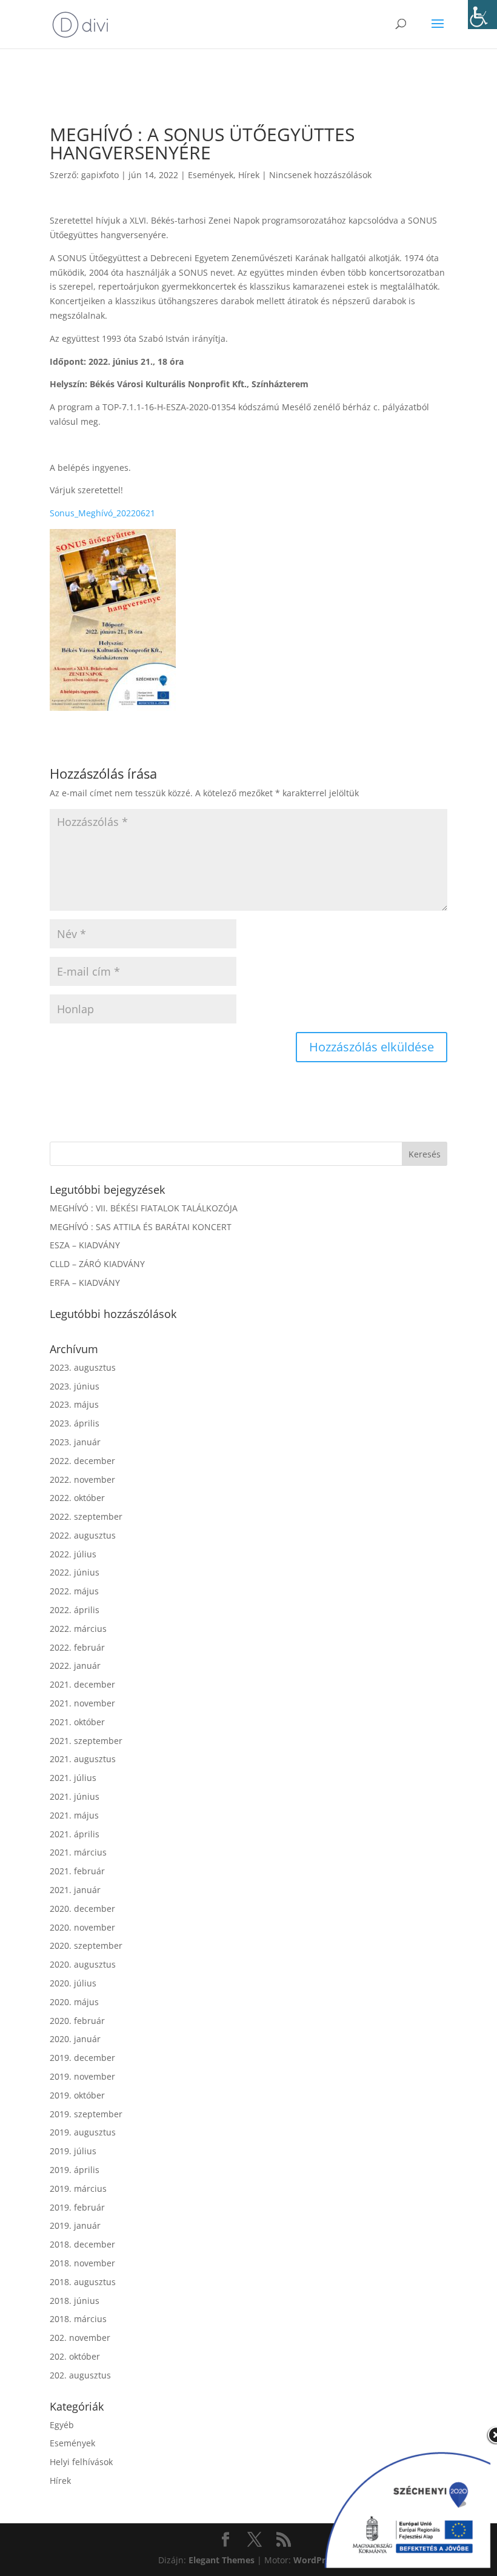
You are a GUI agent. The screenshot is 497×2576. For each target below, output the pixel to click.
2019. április (75, 2170)
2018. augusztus (83, 2282)
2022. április (75, 1610)
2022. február (77, 1647)
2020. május (74, 2002)
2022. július (73, 1554)
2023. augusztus (83, 1367)
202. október (75, 2356)
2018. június (75, 2301)
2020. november (82, 1927)
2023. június (75, 1386)
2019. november (82, 2076)
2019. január (75, 2225)
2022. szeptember (86, 1516)
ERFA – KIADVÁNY (85, 1283)
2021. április (75, 1834)
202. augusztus (80, 2375)
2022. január (75, 1666)
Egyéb (62, 2425)
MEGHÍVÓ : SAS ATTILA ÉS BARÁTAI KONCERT (141, 1227)
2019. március (78, 2188)
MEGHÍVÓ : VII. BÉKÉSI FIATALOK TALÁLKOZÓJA (144, 1208)
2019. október (77, 2095)
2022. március (78, 1629)
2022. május (74, 1591)
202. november (80, 2338)
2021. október (77, 1722)
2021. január (75, 1890)
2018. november (82, 2263)
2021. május (74, 1815)
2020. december (82, 1909)
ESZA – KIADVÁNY (85, 1245)
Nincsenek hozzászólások (320, 175)
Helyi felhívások (81, 2462)
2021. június (75, 1796)
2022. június (75, 1572)
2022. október (77, 1498)
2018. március (78, 2319)
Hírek (249, 175)
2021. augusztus (83, 1759)
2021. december (82, 1684)
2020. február (77, 2021)
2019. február (77, 2207)
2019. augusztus (83, 2132)
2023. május (74, 1404)
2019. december (82, 2058)
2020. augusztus (83, 1964)
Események (211, 175)
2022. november (82, 1479)
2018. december (82, 2244)
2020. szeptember (86, 1945)
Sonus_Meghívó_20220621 (102, 513)
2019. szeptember (86, 2114)
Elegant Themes (222, 2560)
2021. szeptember (86, 1741)
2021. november (82, 1703)
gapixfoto (100, 175)
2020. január (75, 2039)
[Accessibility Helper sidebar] (482, 15)
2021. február (77, 1871)
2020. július (73, 1983)
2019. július (73, 2151)
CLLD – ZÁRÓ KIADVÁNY (97, 1264)
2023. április (75, 1423)
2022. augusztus (83, 1535)
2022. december (82, 1461)
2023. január (75, 1442)
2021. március (78, 1852)
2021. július (73, 1778)
